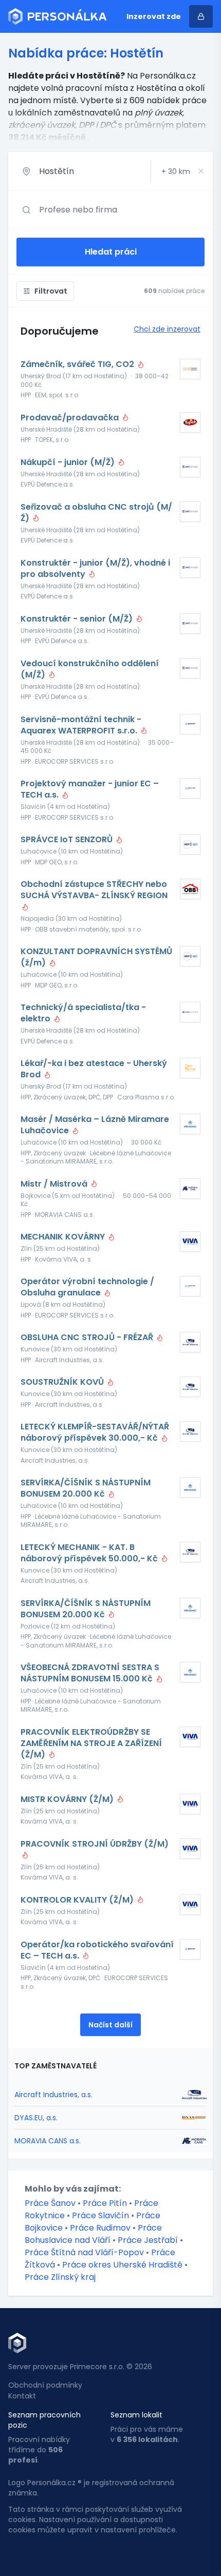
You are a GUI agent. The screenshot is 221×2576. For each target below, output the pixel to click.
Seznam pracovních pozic (44, 2420)
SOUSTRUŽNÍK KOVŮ (63, 1382)
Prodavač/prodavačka (71, 418)
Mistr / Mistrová (55, 1184)
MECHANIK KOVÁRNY (64, 1237)
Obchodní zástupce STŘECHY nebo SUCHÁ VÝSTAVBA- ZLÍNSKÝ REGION (94, 890)
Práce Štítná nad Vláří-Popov (84, 2252)
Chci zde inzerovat (167, 329)
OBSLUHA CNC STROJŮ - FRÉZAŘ (88, 1338)
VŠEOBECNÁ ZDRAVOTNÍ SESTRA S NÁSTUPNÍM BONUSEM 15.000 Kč (90, 1673)
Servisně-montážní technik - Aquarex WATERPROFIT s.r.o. (81, 725)
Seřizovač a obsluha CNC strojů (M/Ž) (96, 513)
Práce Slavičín (100, 2215)
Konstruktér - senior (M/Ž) (78, 619)
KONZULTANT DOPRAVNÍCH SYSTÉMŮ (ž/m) (96, 957)
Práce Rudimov (100, 2228)
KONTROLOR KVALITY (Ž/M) (78, 1900)
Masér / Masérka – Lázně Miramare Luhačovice (95, 1125)
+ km (176, 171)
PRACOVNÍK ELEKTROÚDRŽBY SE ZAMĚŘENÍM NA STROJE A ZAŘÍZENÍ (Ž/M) (91, 1744)
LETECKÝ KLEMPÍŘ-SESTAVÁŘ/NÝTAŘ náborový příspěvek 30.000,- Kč (95, 1432)
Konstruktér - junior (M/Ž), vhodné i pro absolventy (95, 569)
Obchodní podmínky (45, 2385)
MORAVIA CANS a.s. (48, 2141)
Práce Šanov (50, 2203)
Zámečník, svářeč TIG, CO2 (78, 364)
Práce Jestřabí (148, 2240)
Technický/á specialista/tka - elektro (83, 1013)
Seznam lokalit (136, 2415)
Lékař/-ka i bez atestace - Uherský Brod (94, 1069)
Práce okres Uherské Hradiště (122, 2265)
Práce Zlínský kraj (60, 2277)
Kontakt (22, 2396)
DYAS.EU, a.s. (36, 2118)
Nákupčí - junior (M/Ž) (69, 462)
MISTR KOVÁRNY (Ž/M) (68, 1799)
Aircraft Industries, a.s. (53, 2095)
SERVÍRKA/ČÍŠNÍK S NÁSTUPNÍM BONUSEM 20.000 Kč (86, 1488)
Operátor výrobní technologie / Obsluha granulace (87, 1287)
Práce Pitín (105, 2203)
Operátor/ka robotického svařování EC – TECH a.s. (97, 1950)
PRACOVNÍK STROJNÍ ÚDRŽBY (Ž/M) (95, 1844)
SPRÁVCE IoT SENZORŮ (68, 840)
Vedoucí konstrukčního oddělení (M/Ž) (90, 669)
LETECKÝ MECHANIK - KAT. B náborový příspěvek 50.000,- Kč (90, 1553)
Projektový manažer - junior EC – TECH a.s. (90, 789)
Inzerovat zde (154, 16)
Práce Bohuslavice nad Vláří (93, 2234)
